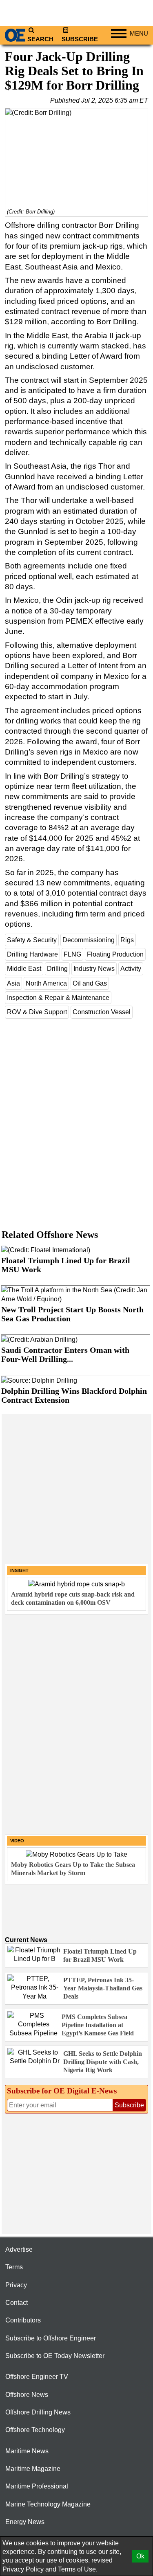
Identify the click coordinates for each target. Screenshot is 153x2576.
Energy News (25, 2522)
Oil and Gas (90, 983)
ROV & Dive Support (37, 1012)
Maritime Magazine (33, 2469)
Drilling (57, 969)
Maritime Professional (37, 2486)
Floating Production (115, 954)
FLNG (72, 954)
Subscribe (80, 39)
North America (46, 983)
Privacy (16, 2285)
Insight (19, 1570)
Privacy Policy (23, 2569)
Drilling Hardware (32, 954)
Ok (140, 2556)
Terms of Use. (78, 2569)
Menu (139, 34)
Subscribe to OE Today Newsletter (55, 2356)
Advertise (19, 2249)
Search (40, 39)
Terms (14, 2267)
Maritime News (27, 2451)
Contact (17, 2303)
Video (17, 1841)
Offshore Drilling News (38, 2412)
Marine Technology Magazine (48, 2504)
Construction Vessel (102, 1012)
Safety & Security (32, 940)
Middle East (24, 969)
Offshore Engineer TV (37, 2377)
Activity (131, 969)
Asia (13, 983)
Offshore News (27, 2395)
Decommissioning (89, 940)
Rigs (127, 940)
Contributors (23, 2320)
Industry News (94, 969)
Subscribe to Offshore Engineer (51, 2338)
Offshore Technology (35, 2430)
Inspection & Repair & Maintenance (58, 998)
